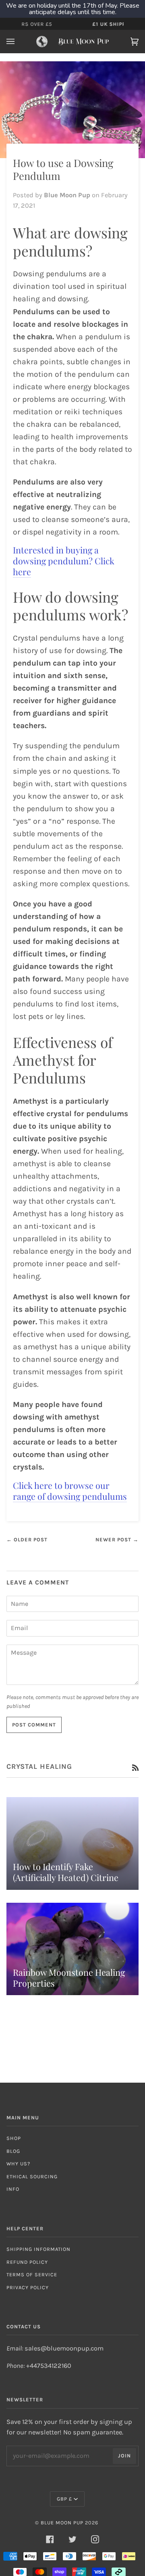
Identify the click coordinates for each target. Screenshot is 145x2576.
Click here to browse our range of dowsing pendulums (70, 1491)
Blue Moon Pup (62, 2523)
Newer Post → (117, 1540)
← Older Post (27, 1540)
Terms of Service (32, 2274)
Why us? (18, 2164)
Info (13, 2189)
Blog (13, 2151)
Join (124, 2456)
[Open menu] (19, 42)
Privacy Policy (28, 2287)
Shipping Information (38, 2249)
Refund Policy (27, 2262)
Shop (14, 2138)
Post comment (34, 1725)
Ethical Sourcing (32, 2176)
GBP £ (64, 2499)
